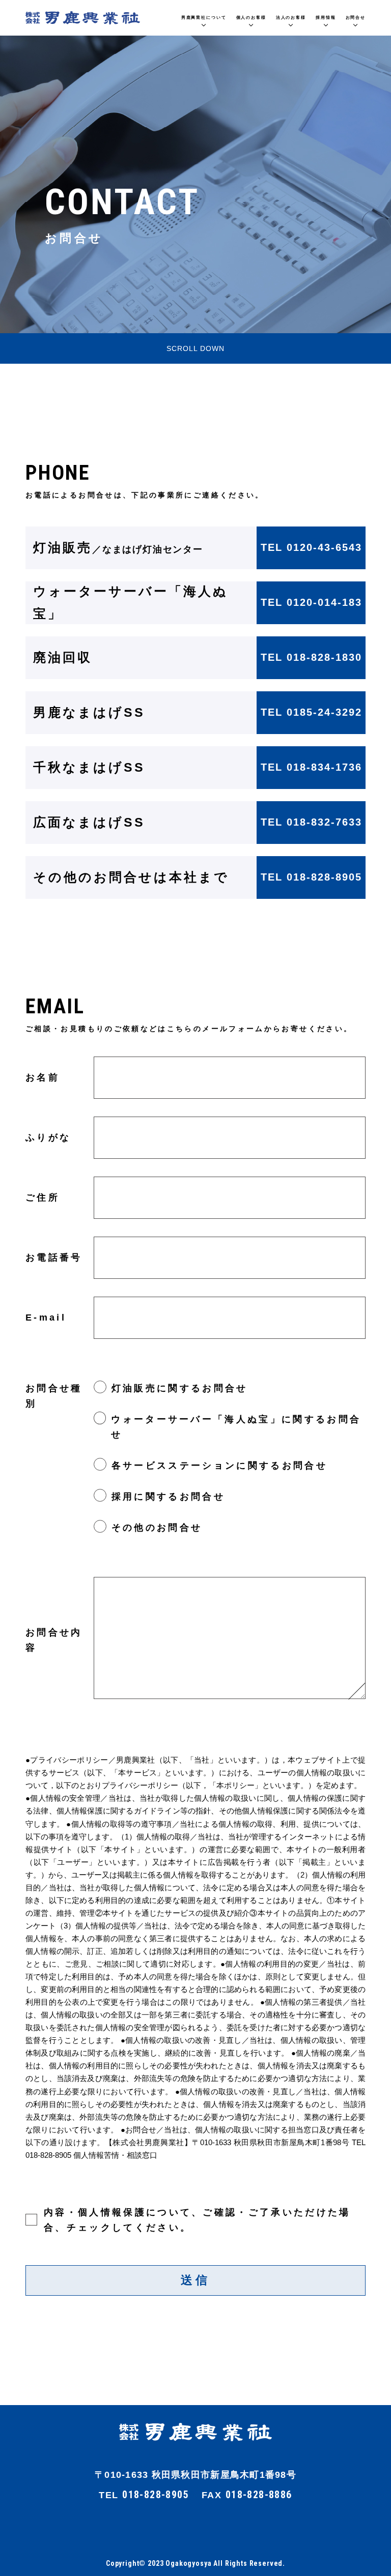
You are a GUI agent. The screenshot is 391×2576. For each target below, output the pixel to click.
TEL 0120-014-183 (311, 602)
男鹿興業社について (204, 18)
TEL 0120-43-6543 (311, 547)
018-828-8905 (156, 2495)
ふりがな (48, 1137)
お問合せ (356, 18)
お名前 (43, 1077)
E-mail (46, 1318)
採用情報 (326, 18)
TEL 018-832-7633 (311, 822)
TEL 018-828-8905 (311, 877)
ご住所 (43, 1197)
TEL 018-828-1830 (311, 657)
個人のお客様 (251, 18)
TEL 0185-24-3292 (311, 712)
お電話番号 (54, 1257)
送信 (195, 2280)
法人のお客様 (291, 18)
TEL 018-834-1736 (311, 767)
